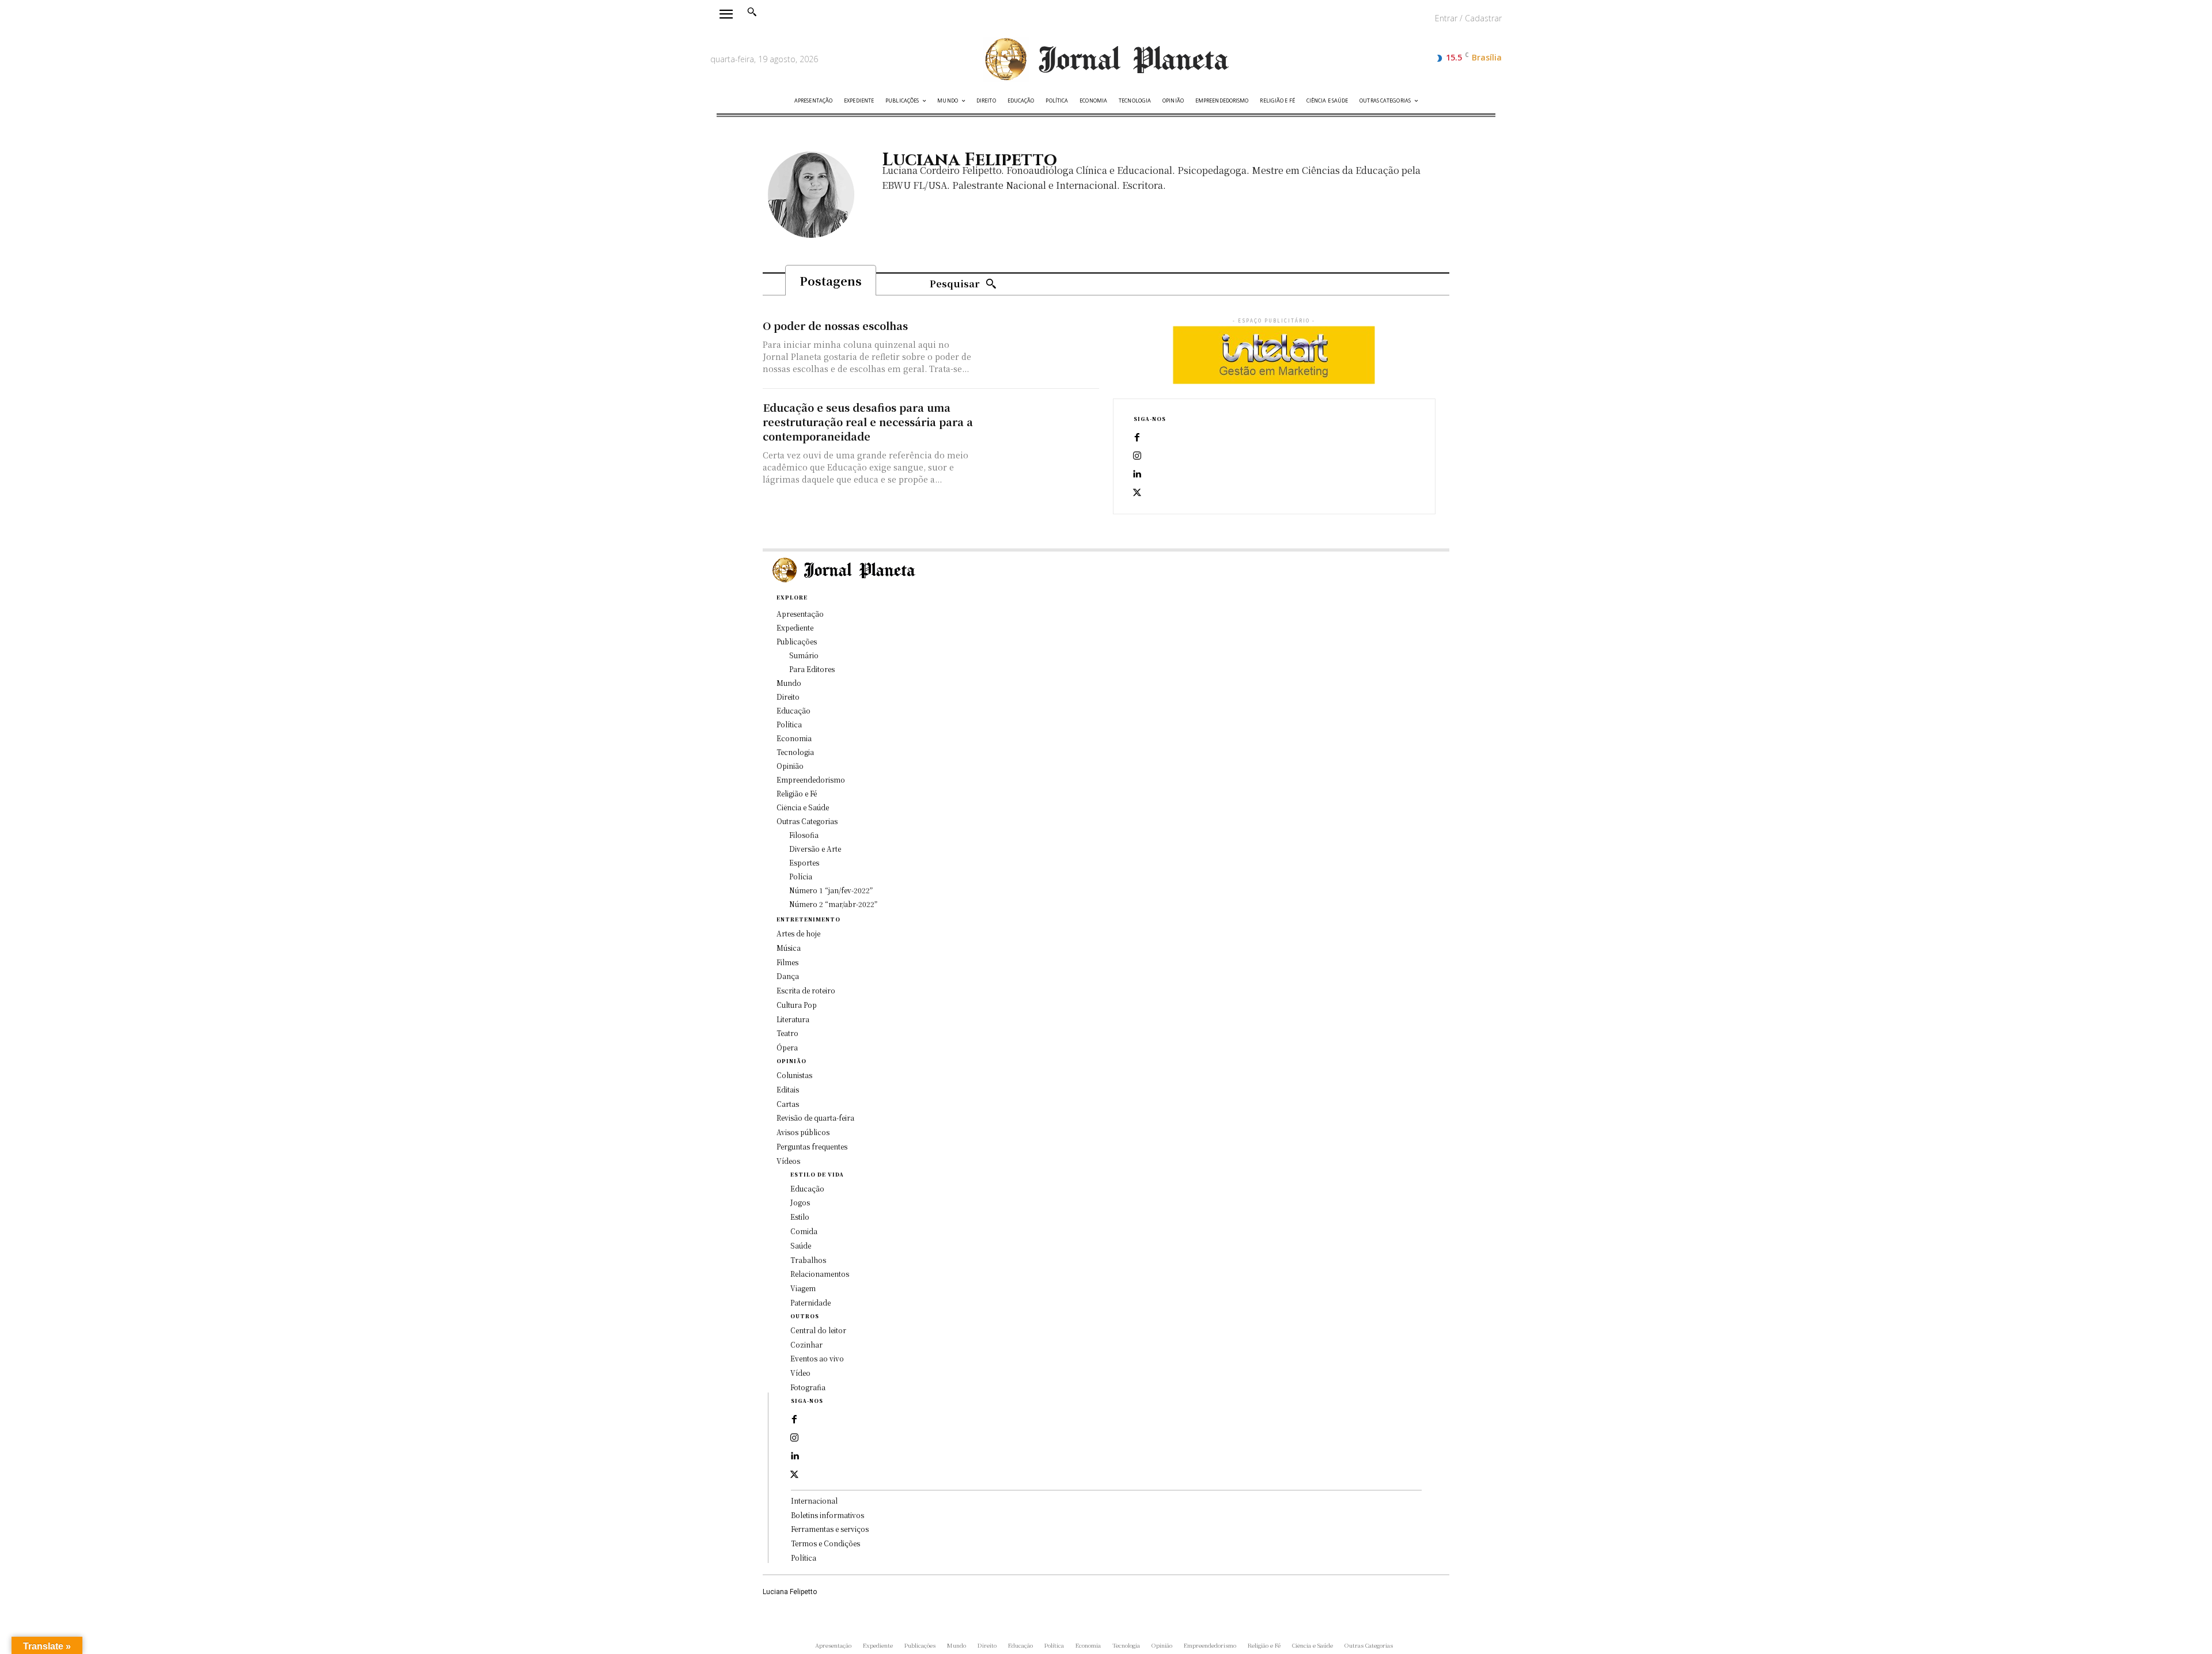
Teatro (787, 1033)
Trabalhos (808, 1260)
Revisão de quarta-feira (815, 1118)
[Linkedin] (1137, 475)
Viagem (803, 1288)
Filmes (787, 962)
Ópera (787, 1047)
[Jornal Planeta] (1106, 60)
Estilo (800, 1217)
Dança (788, 976)
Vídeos (788, 1161)
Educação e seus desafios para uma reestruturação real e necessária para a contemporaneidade (868, 422)
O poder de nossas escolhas (835, 325)
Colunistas (794, 1075)
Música (789, 948)
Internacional (814, 1501)
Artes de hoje (798, 933)
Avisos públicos (803, 1132)
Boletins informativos (827, 1515)
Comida (804, 1231)
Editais (788, 1089)
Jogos (800, 1202)
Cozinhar (806, 1344)
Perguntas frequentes (812, 1146)
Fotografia (808, 1387)
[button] (752, 12)
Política (804, 1558)
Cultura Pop (797, 1005)
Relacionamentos (820, 1274)
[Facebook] (1137, 438)
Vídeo (800, 1373)
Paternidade (810, 1302)
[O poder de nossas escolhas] (1040, 348)
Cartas (788, 1104)
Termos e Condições (825, 1543)
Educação (807, 1188)
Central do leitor (818, 1330)
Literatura (793, 1019)
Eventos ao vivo (817, 1358)
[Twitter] (1137, 493)
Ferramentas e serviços (830, 1529)
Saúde (801, 1245)
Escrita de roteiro (806, 990)
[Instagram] (1137, 456)
